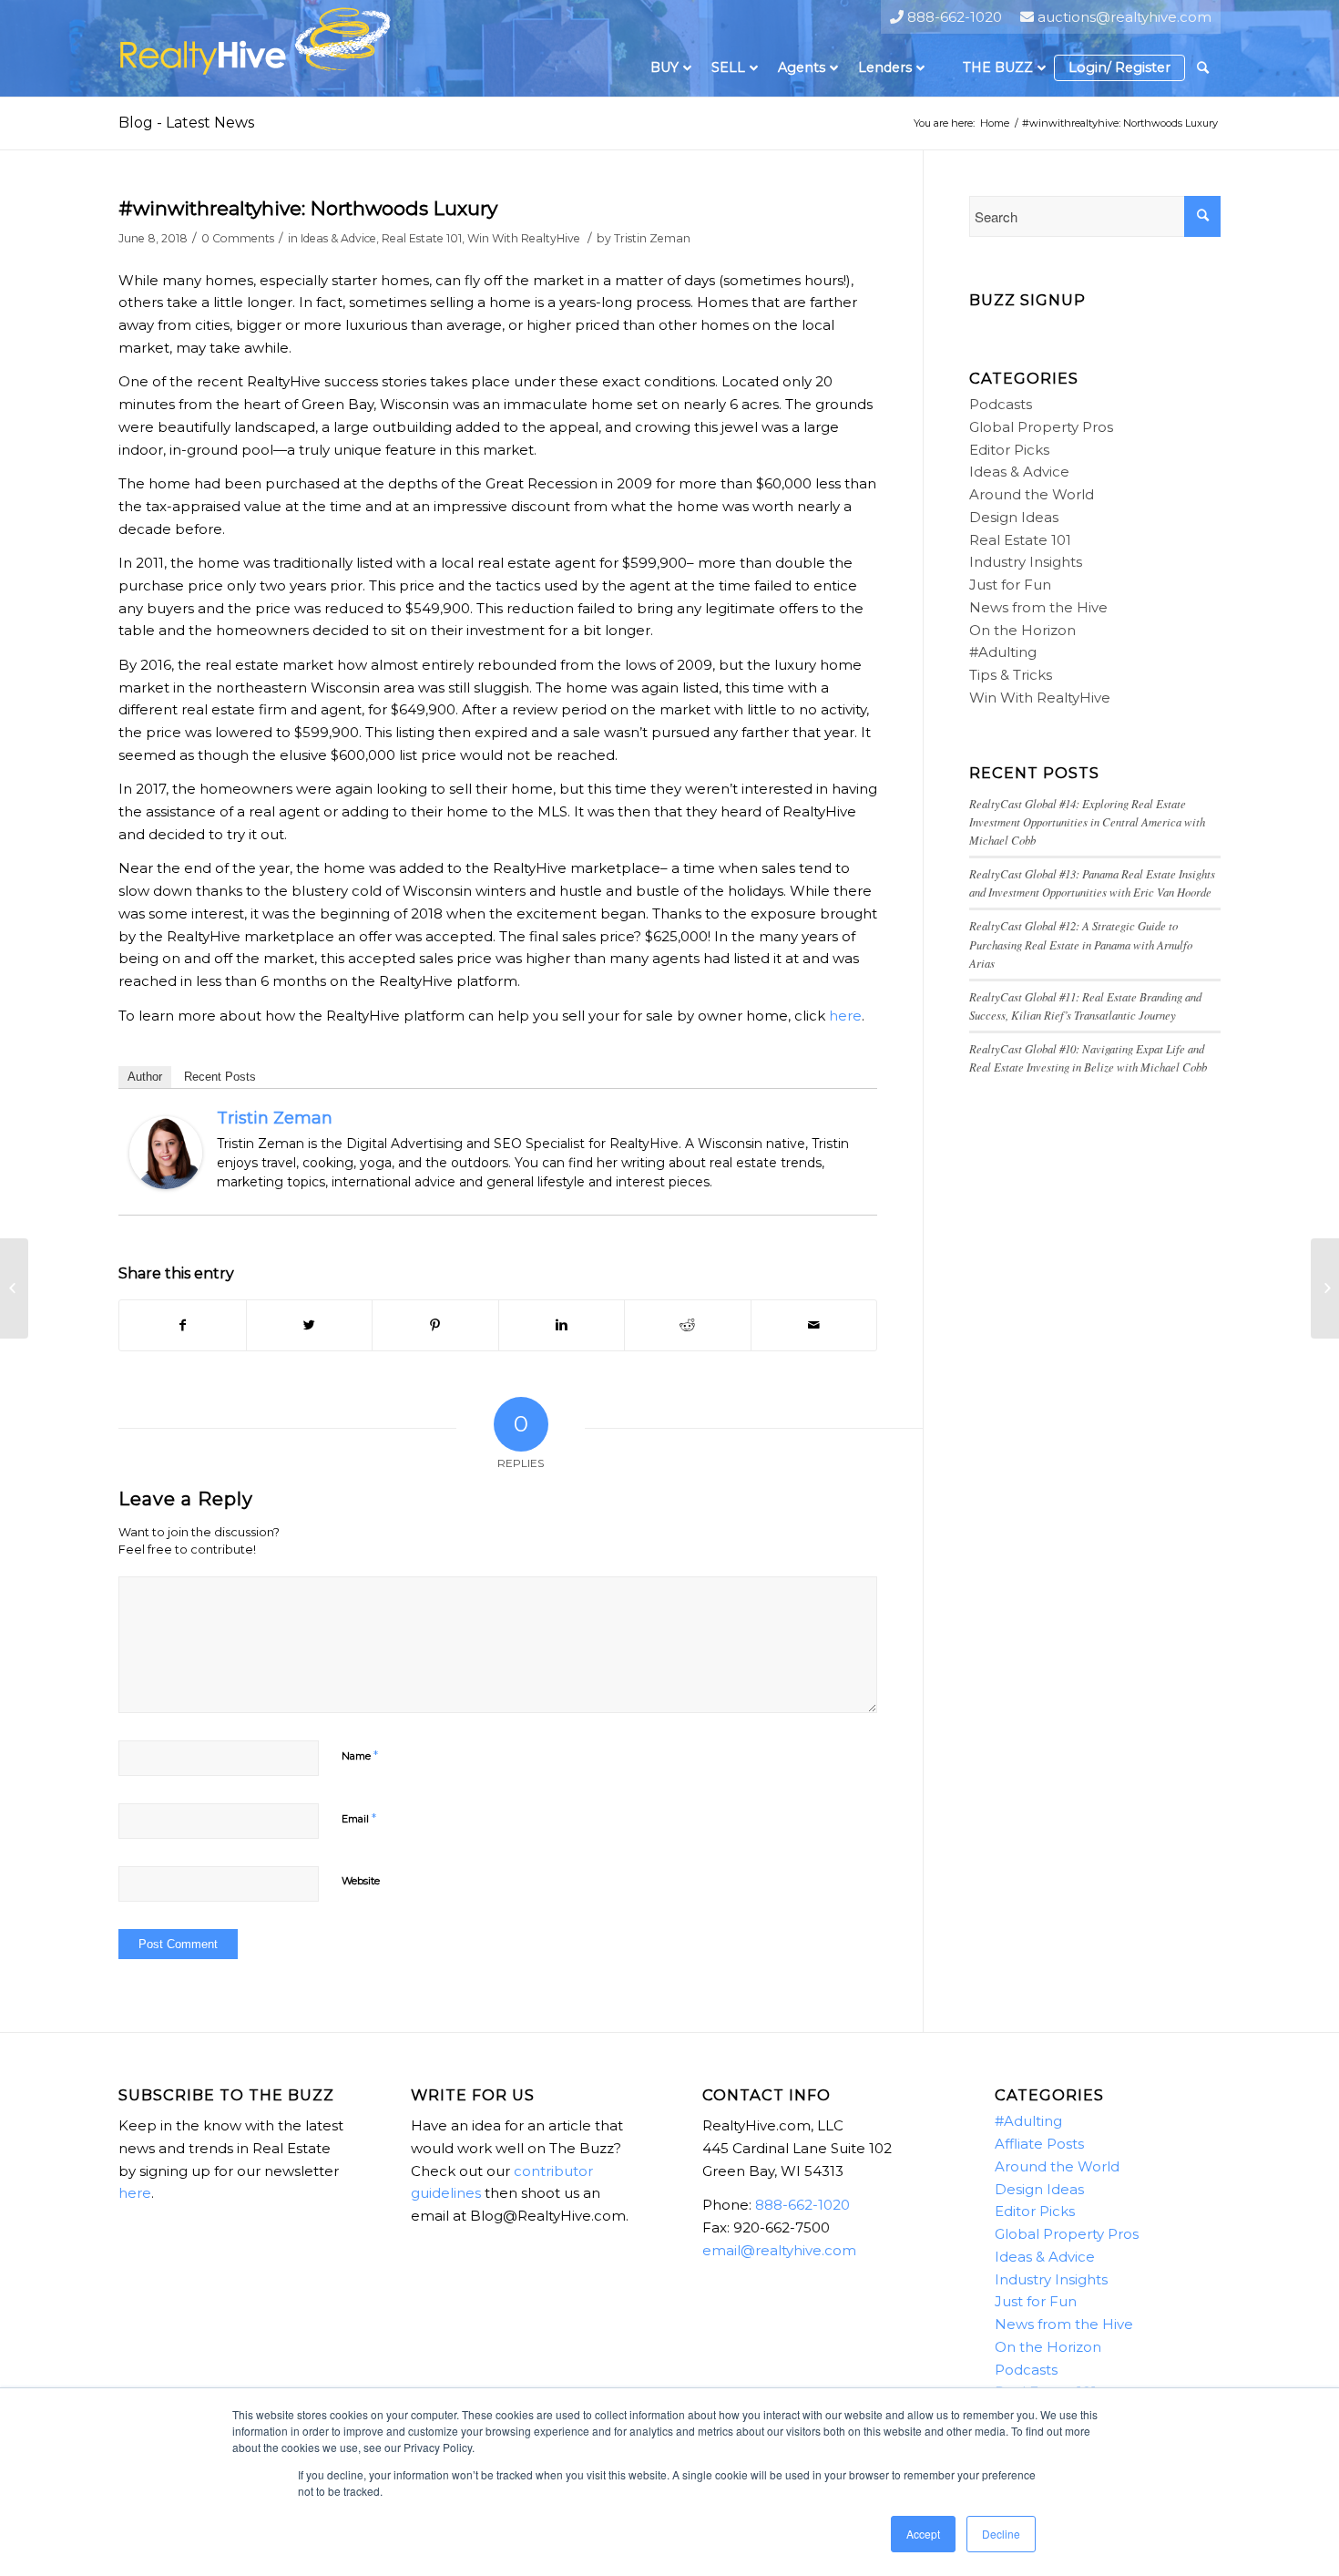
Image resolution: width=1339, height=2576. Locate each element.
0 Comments (238, 238)
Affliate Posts (1039, 2144)
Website (361, 1881)
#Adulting (1003, 652)
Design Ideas (1014, 517)
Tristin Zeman (652, 238)
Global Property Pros (1041, 427)
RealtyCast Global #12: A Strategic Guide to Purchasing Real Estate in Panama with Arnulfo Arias (1081, 944)
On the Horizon (1022, 630)
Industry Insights (1026, 562)
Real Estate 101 (422, 238)
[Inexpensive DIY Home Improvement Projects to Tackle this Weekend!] (1325, 1288)
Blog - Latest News (186, 123)
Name (360, 1755)
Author (145, 1077)
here (845, 1016)
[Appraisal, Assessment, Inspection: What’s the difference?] (14, 1288)
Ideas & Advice (338, 238)
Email (359, 1818)
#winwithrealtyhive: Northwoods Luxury (308, 208)
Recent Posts (220, 1077)
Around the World (1032, 494)
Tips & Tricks (1011, 675)
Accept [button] (923, 2534)
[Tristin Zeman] (166, 1184)
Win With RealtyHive (524, 238)
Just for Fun (1010, 585)
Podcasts (1001, 404)
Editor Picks (1009, 450)
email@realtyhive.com (779, 2250)
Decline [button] (1001, 2534)
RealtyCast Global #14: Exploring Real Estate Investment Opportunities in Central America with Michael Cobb (1087, 821)
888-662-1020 (802, 2205)
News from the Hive (1038, 607)
